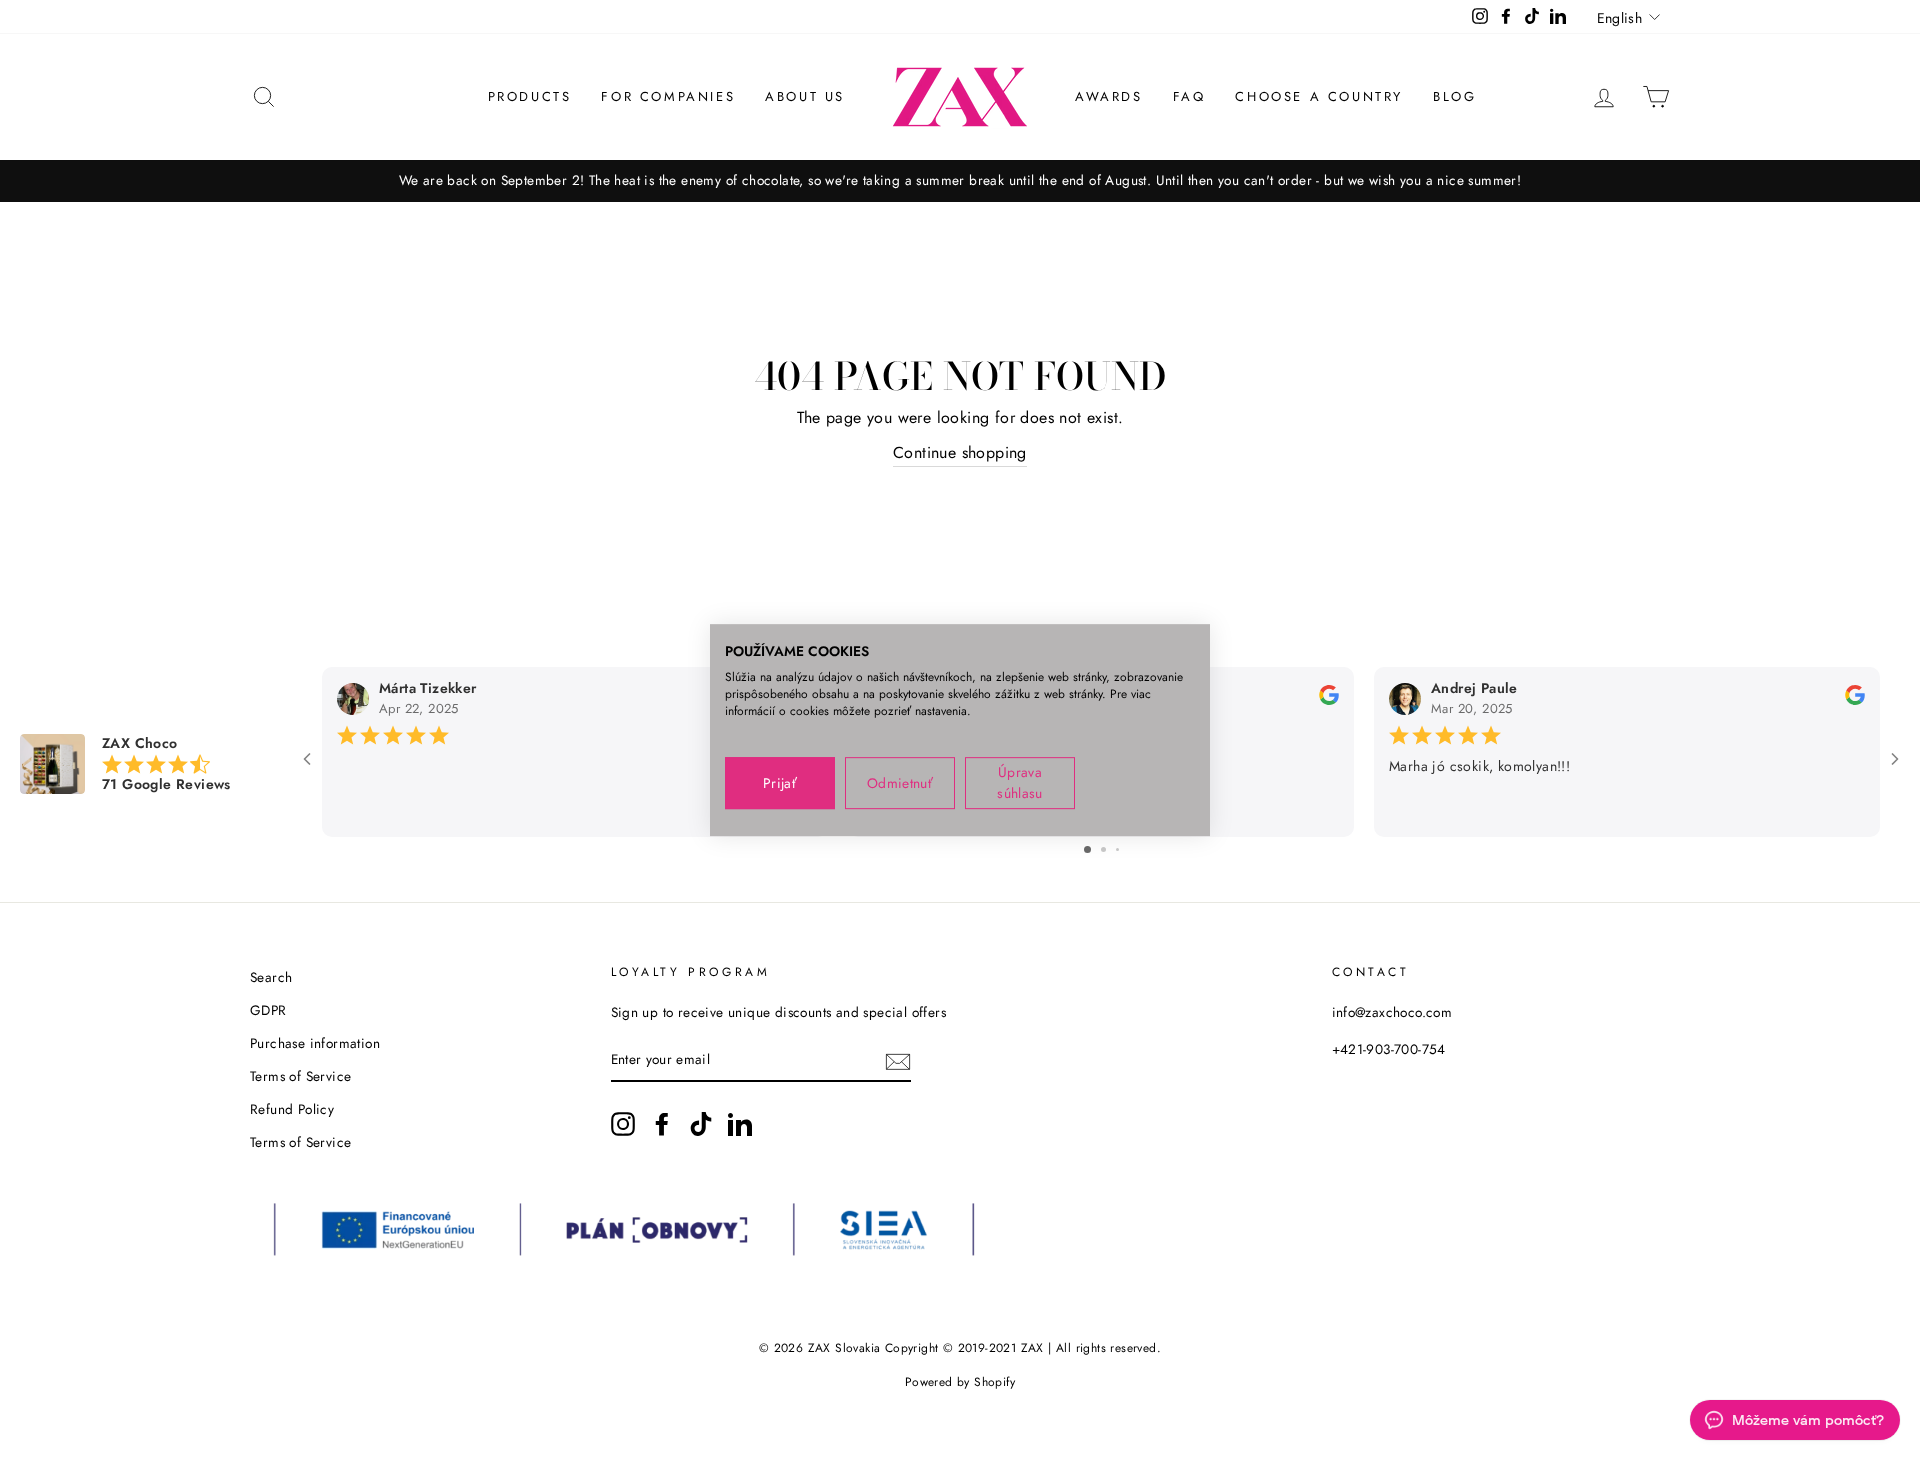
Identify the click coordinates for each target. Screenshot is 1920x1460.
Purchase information (315, 1043)
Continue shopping (960, 452)
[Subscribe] (898, 1060)
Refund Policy (292, 1109)
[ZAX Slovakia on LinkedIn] (740, 1124)
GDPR (268, 1010)
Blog (1454, 96)
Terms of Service (300, 1076)
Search (271, 977)
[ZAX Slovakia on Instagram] (623, 1124)
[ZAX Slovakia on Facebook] (662, 1124)
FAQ (1189, 96)
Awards (1109, 96)
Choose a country (1319, 96)
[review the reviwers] (1329, 700)
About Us (805, 96)
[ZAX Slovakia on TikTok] (701, 1124)
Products (530, 96)
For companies (668, 96)
